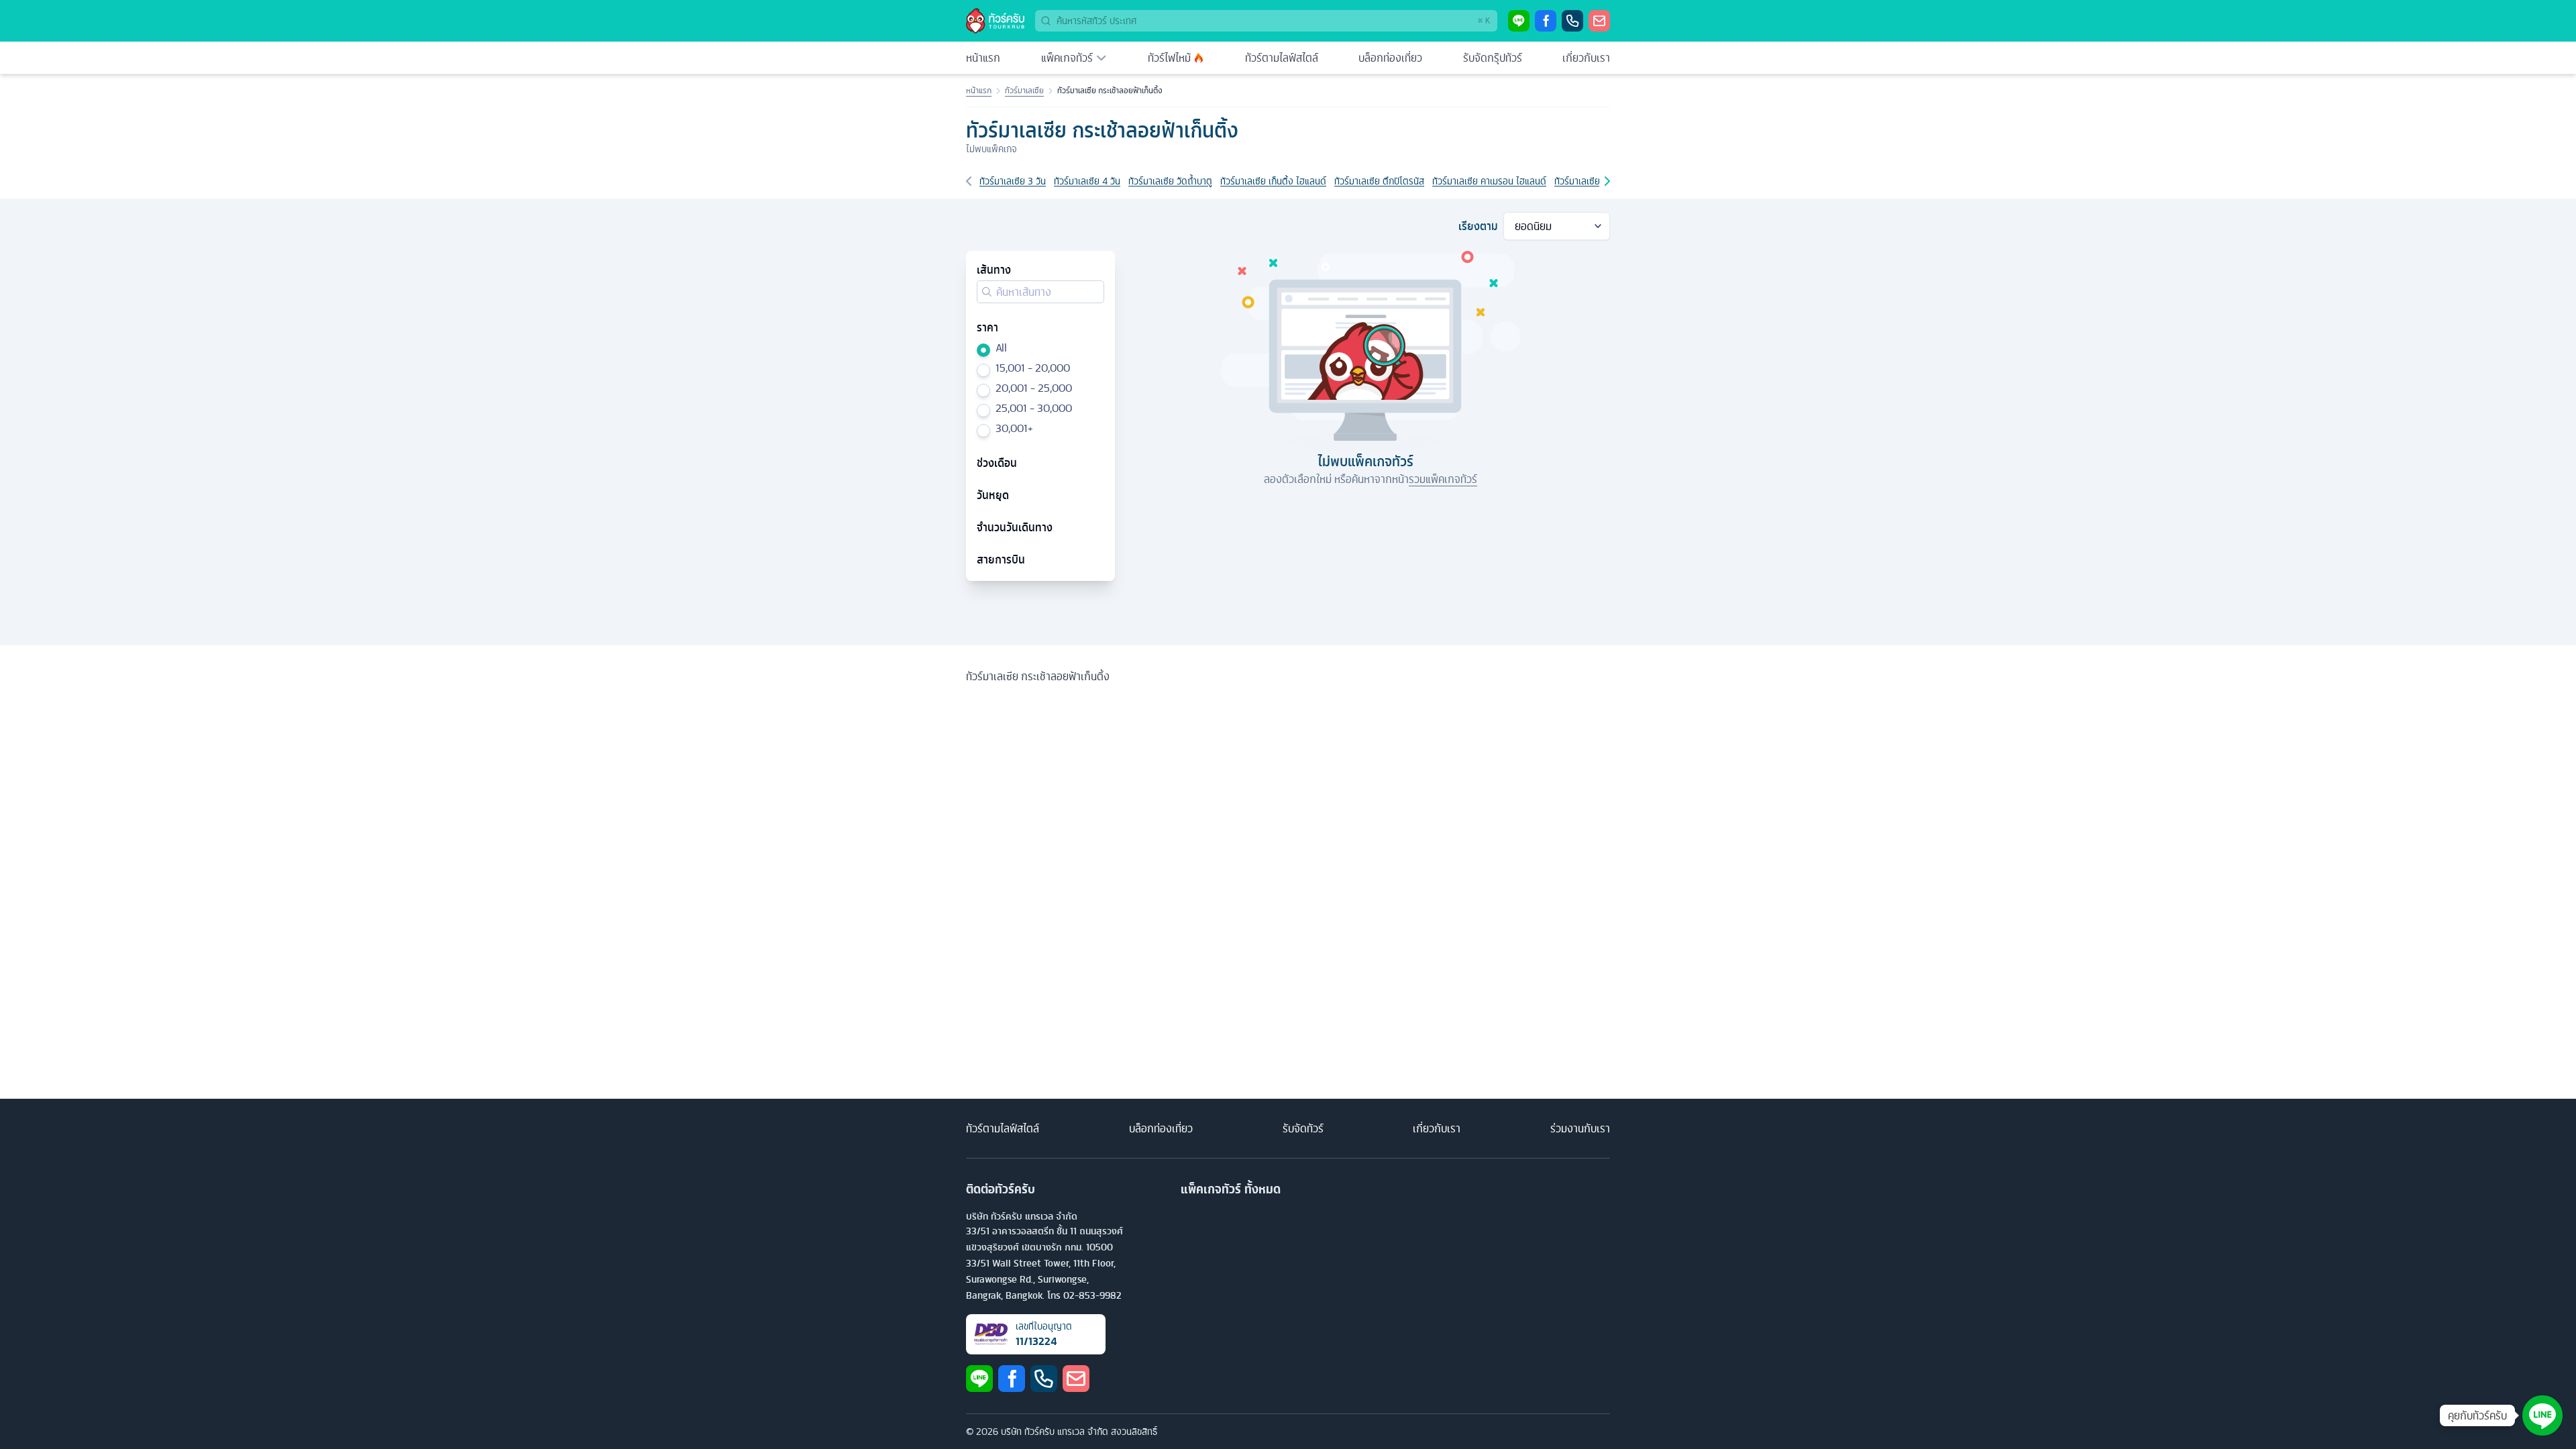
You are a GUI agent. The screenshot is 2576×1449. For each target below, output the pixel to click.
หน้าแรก (983, 58)
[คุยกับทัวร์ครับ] (2542, 1415)
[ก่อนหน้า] (969, 181)
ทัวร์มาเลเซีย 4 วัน (1087, 181)
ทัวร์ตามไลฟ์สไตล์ (1282, 58)
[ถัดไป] (1607, 181)
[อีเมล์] (1599, 21)
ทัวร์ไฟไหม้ (1169, 58)
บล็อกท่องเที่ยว (1390, 58)
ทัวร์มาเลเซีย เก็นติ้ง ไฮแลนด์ (1273, 181)
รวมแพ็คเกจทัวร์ (1443, 479)
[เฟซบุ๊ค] (1546, 21)
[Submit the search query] (987, 292)
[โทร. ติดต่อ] (1572, 21)
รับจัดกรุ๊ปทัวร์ (1493, 58)
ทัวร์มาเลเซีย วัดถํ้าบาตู (1170, 181)
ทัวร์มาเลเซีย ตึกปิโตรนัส (1379, 181)
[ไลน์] (1519, 21)
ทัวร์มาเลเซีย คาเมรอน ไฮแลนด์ (1489, 181)
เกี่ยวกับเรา (1586, 58)
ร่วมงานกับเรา (1580, 1128)
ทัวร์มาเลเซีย (1024, 91)
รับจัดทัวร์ (1303, 1128)
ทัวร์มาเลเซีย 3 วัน (1013, 181)
